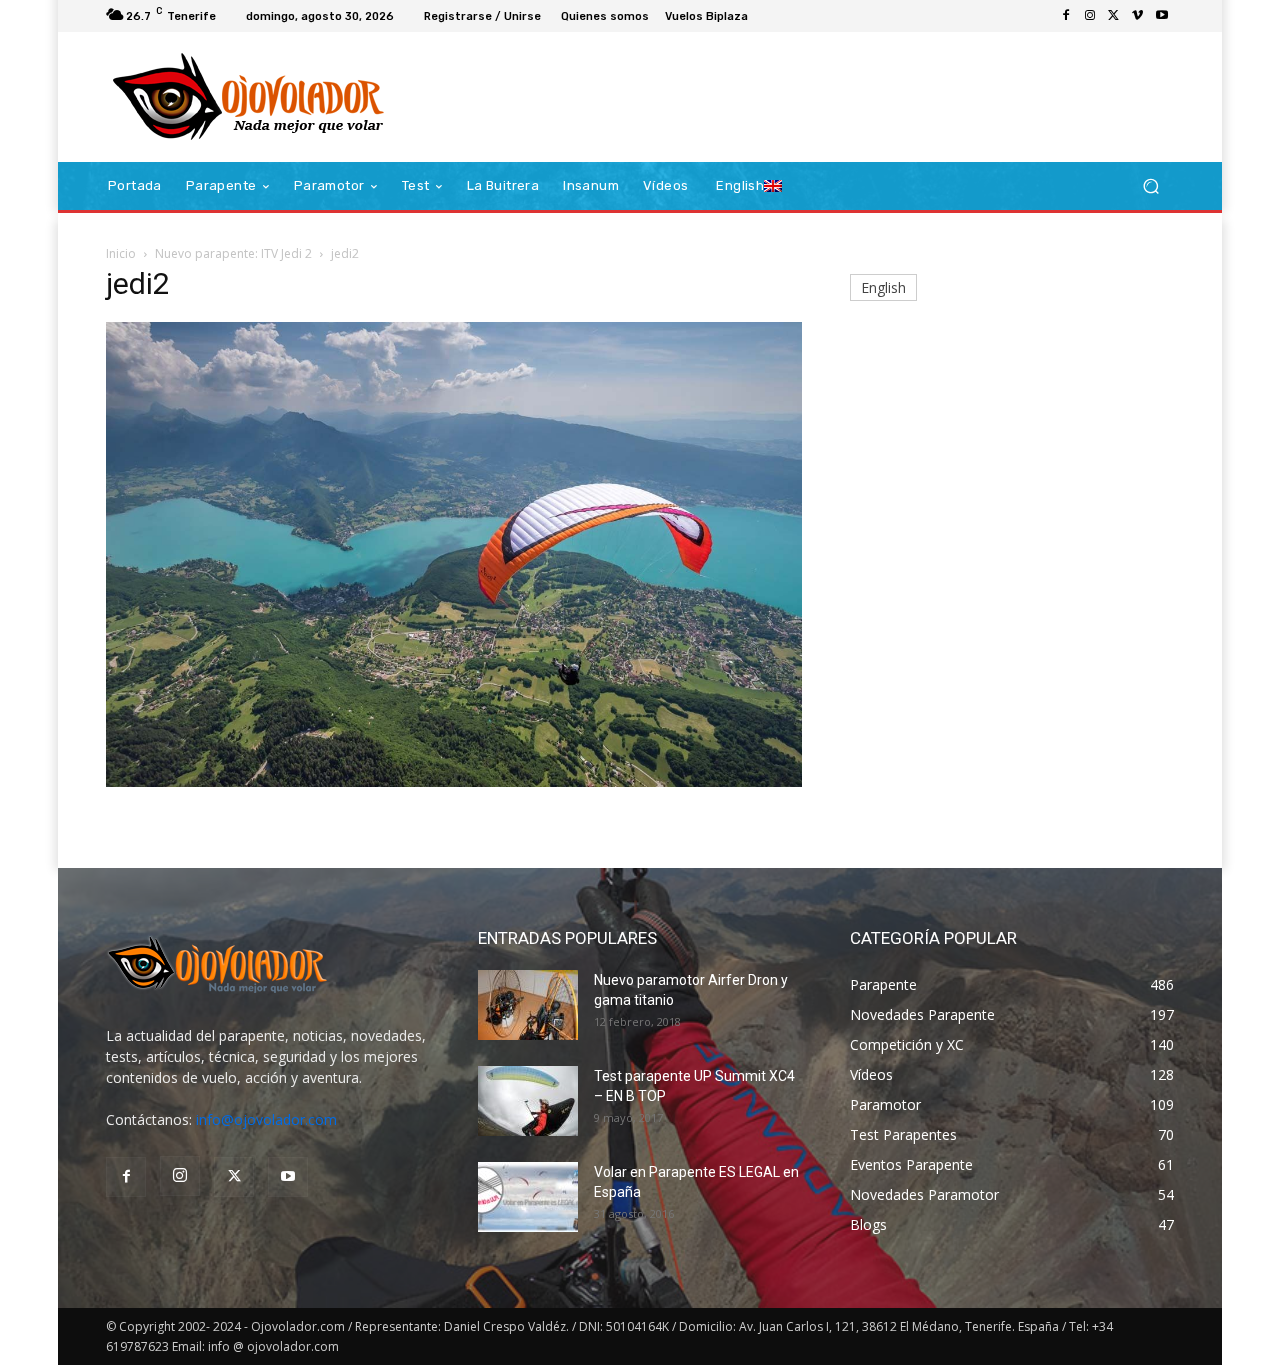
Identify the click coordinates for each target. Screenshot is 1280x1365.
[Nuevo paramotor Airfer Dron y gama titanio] (528, 1005)
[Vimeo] (1138, 16)
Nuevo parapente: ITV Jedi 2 (233, 253)
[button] (1150, 186)
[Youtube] (1162, 16)
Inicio (121, 253)
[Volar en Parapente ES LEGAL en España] (528, 1197)
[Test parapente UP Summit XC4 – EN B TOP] (528, 1101)
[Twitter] (1114, 16)
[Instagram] (1090, 16)
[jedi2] (454, 781)
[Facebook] (1066, 16)
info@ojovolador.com (266, 1119)
